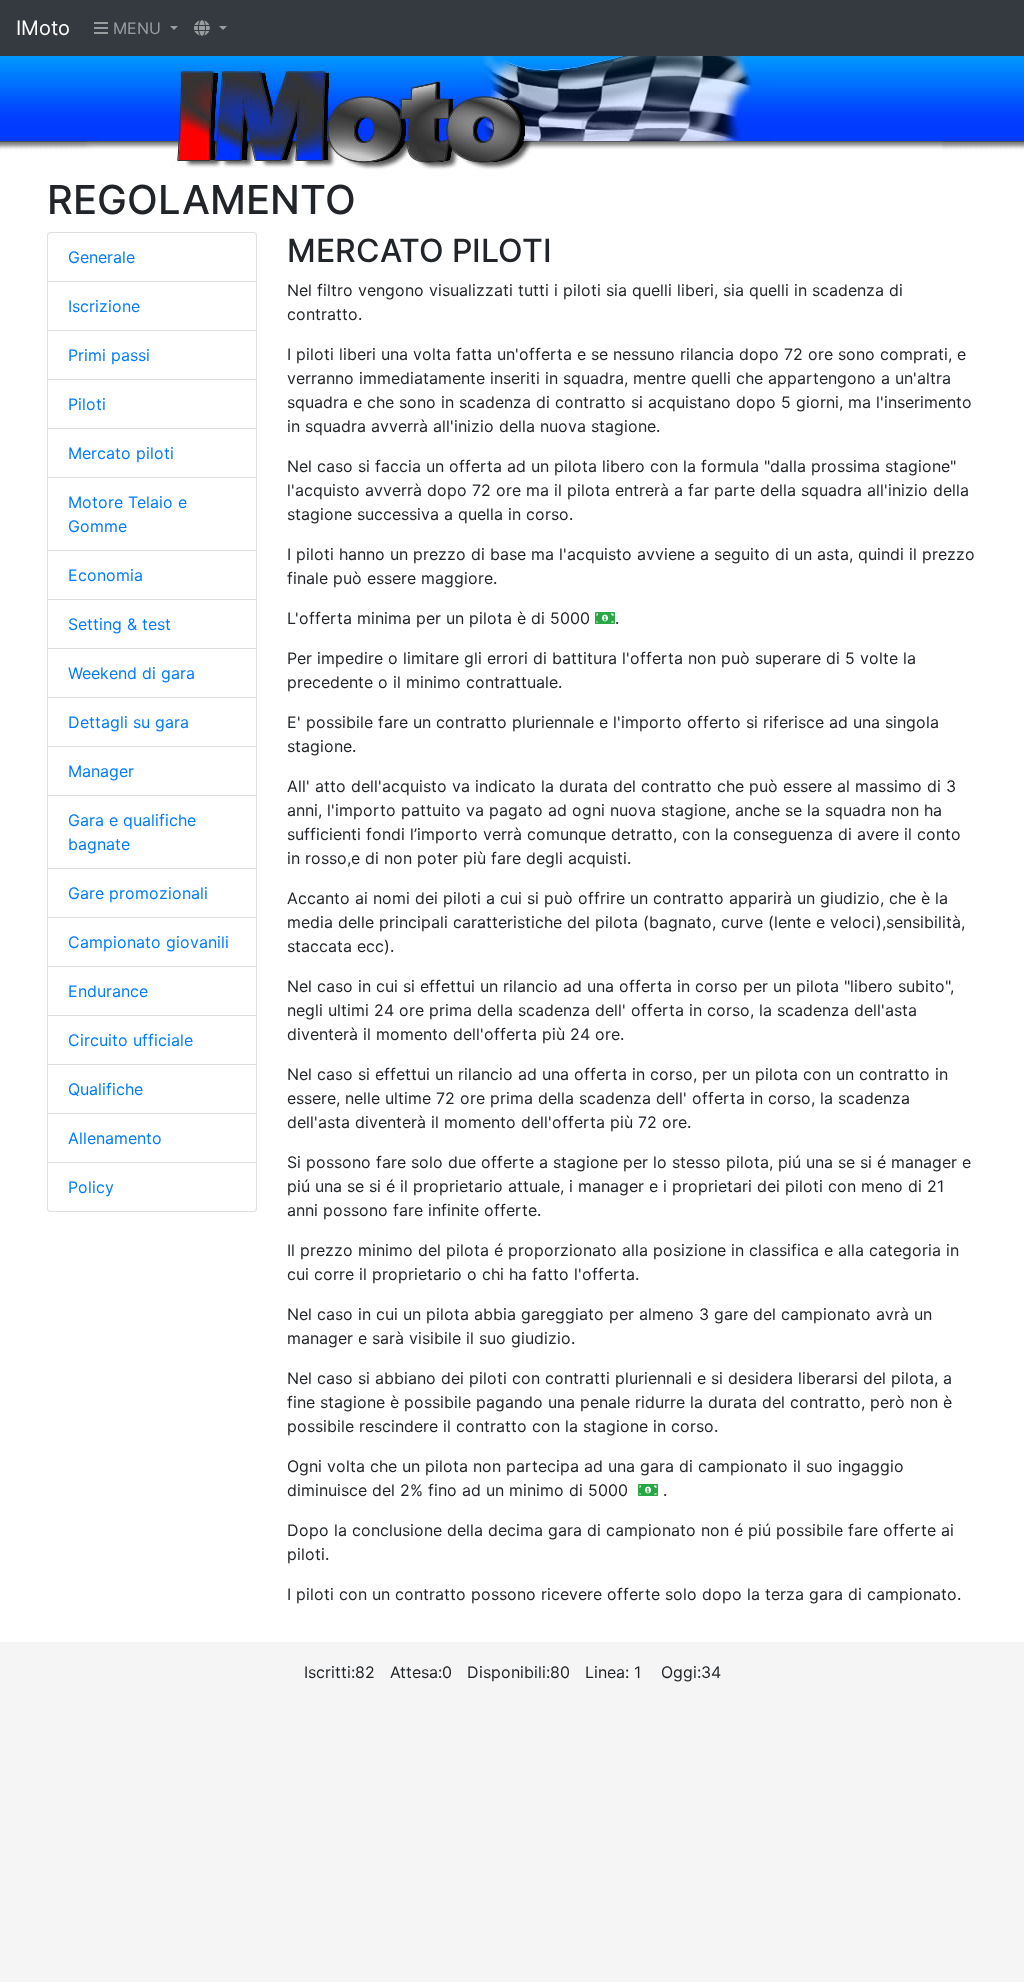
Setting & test (119, 624)
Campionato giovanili (148, 942)
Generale (101, 257)
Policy (91, 1187)
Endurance (108, 991)
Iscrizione (104, 306)
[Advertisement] (512, 1842)
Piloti (87, 404)
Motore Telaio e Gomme (127, 514)
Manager (101, 771)
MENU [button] (137, 28)
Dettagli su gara (128, 722)
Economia (105, 575)
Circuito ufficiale (130, 1040)
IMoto (43, 28)
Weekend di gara (131, 673)
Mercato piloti (121, 453)
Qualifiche (105, 1089)
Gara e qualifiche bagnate (132, 832)
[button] (210, 28)
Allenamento (115, 1138)
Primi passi (109, 355)
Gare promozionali (138, 893)
